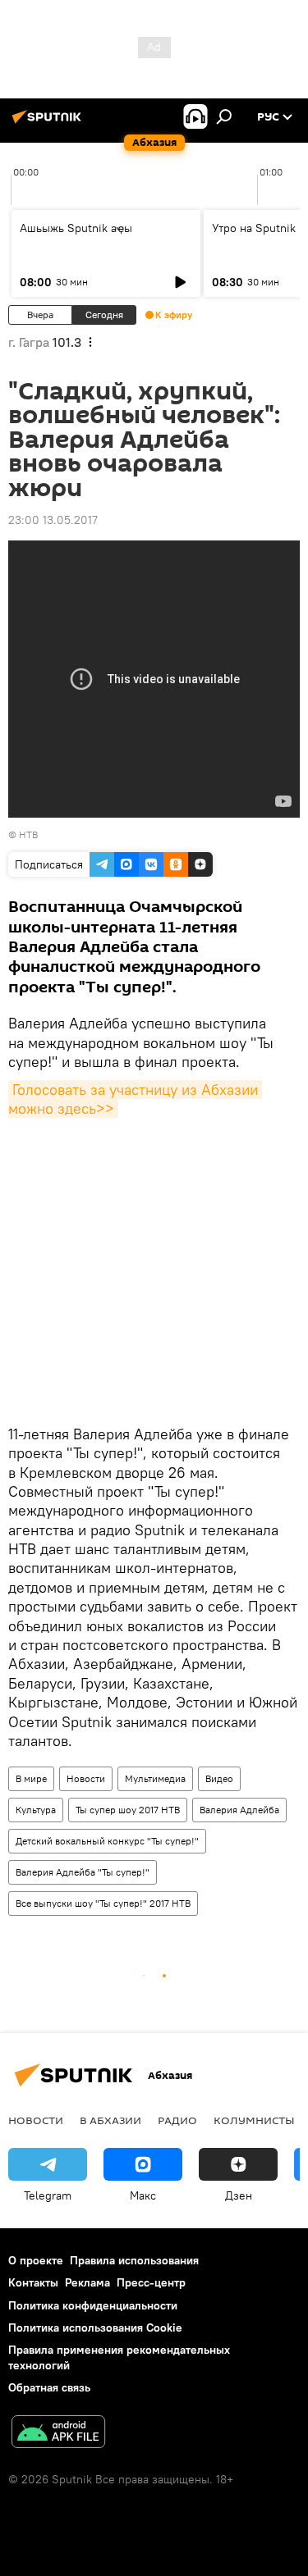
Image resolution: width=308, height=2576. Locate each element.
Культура (36, 1810)
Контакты (33, 2282)
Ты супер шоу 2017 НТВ (128, 1810)
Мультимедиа (155, 1778)
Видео (219, 1778)
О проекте (36, 2260)
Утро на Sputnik (254, 228)
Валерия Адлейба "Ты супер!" (83, 1872)
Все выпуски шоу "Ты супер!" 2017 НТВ (103, 1903)
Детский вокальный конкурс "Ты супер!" (107, 1841)
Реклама (87, 2282)
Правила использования (134, 2260)
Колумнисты (254, 2120)
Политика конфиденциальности (93, 2305)
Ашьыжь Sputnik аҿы (76, 228)
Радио (177, 2120)
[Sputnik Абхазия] (49, 123)
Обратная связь (49, 2387)
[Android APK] (58, 2434)
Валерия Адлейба (239, 1810)
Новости (86, 1778)
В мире (31, 1778)
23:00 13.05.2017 (53, 520)
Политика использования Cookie (95, 2328)
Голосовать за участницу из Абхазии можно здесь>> (135, 1099)
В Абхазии (110, 2120)
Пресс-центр (151, 2282)
